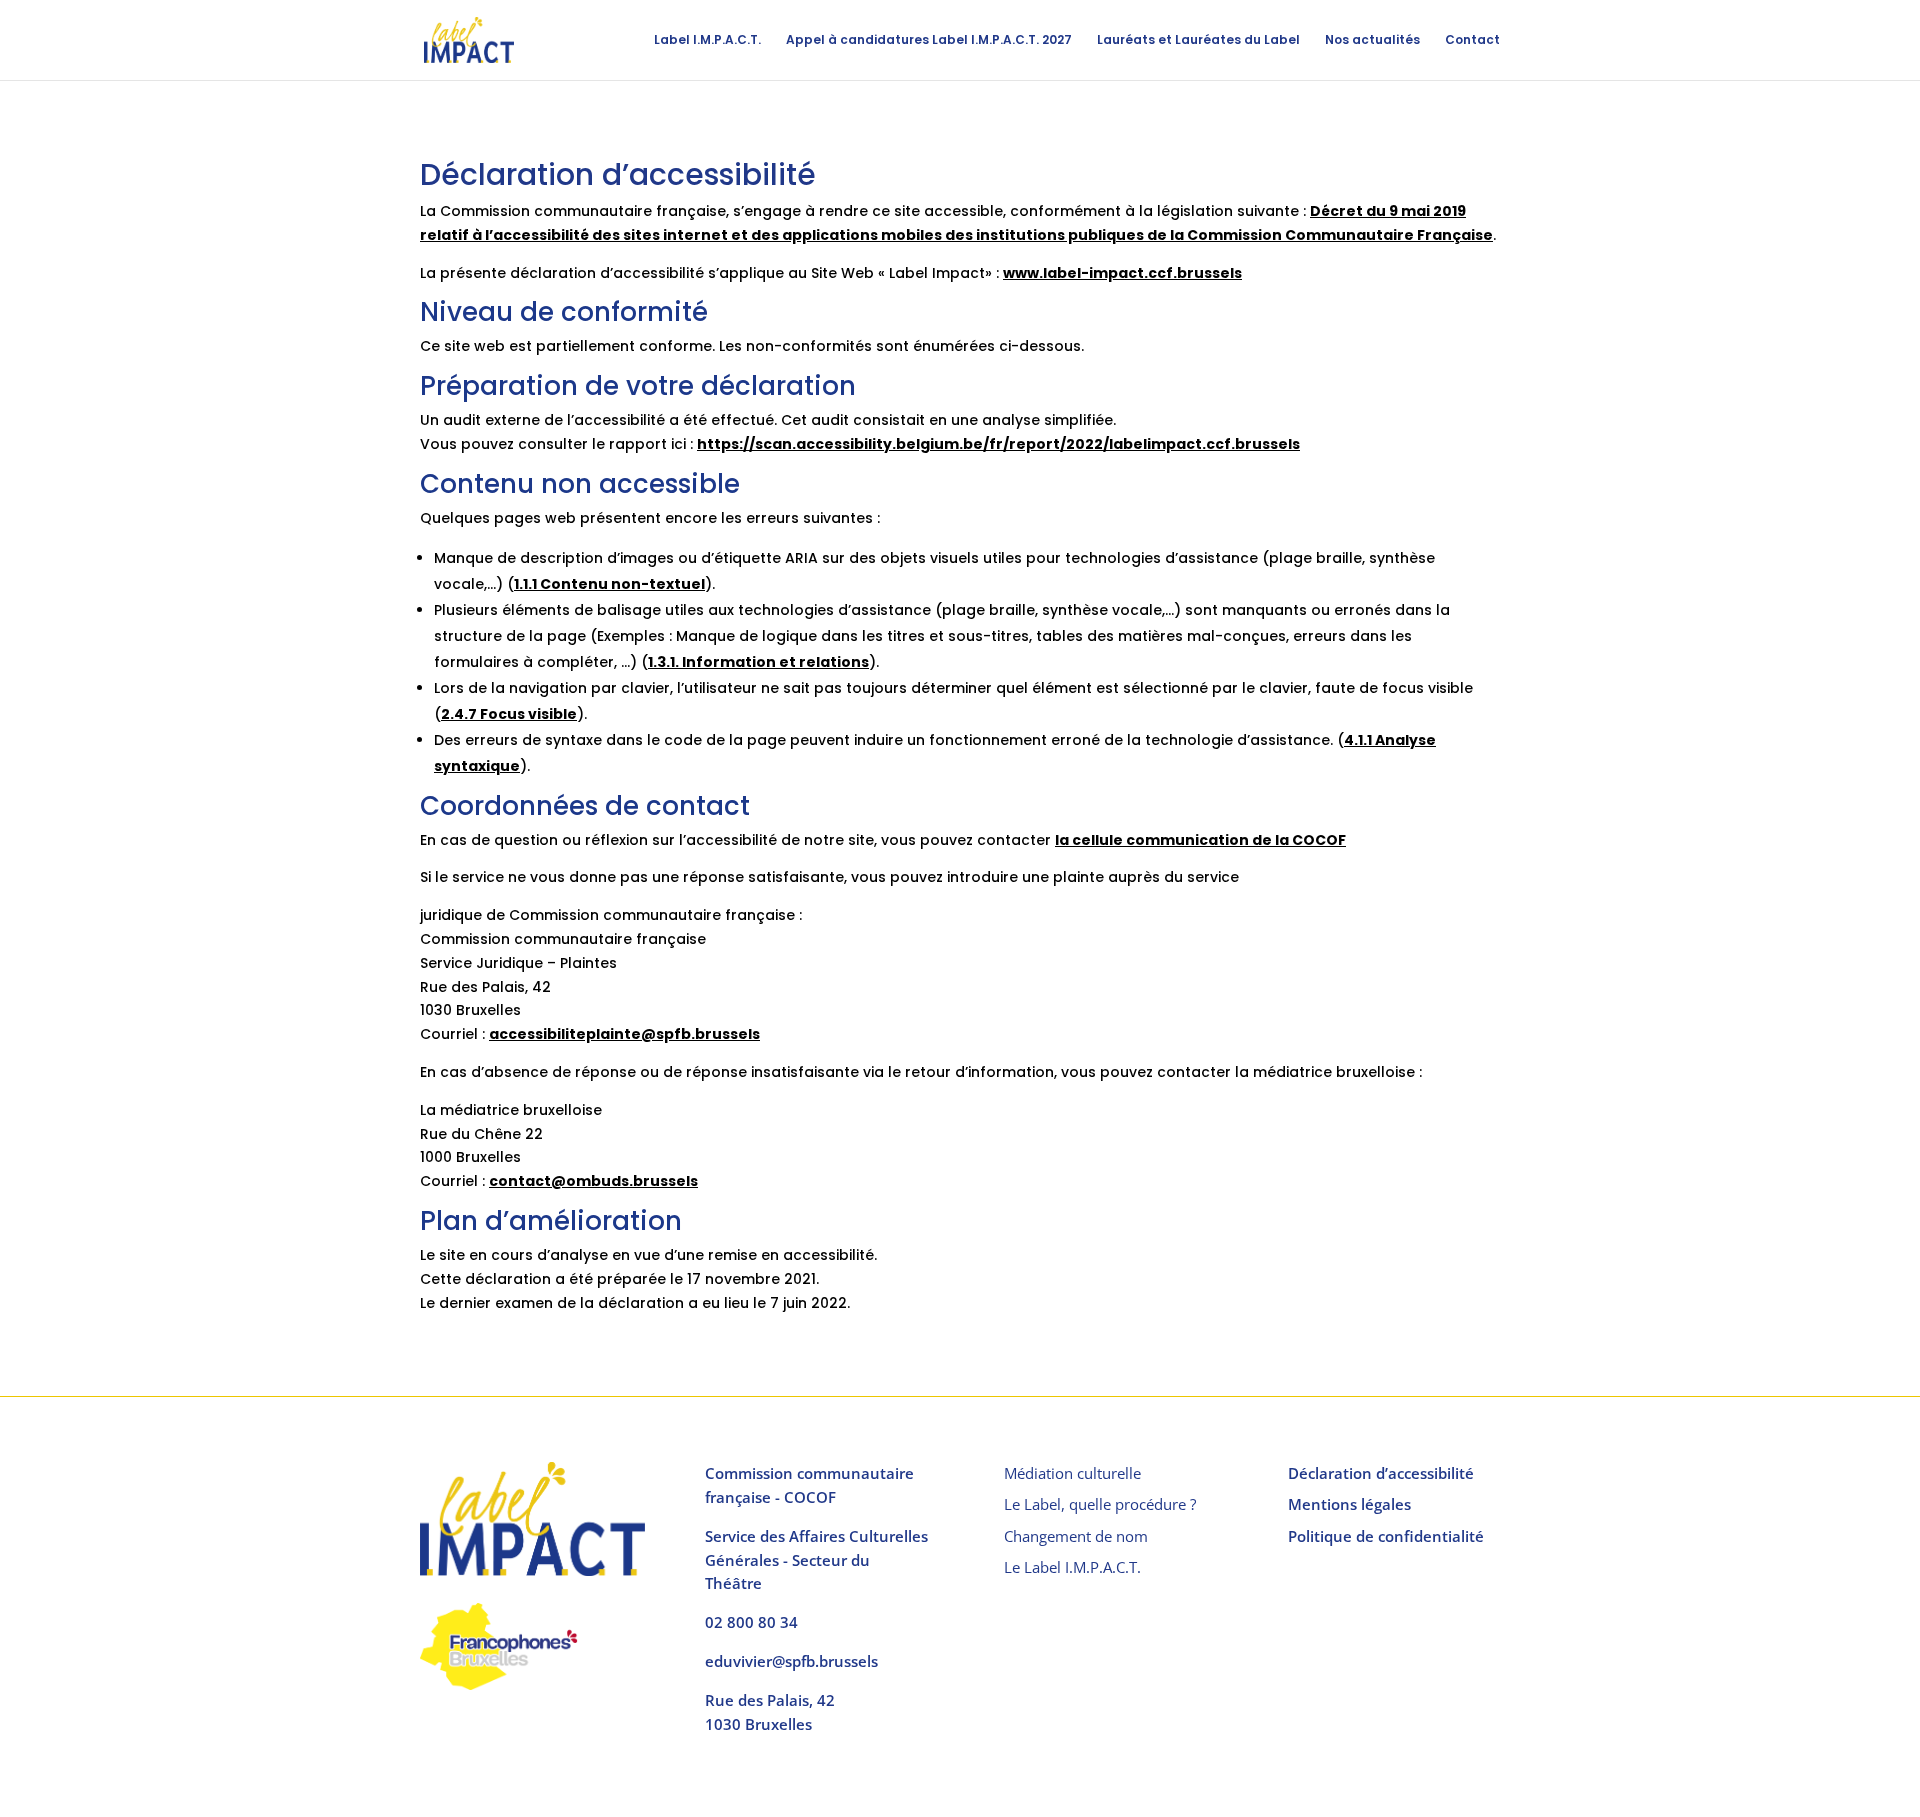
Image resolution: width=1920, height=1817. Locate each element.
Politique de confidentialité (1386, 1536)
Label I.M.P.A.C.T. (707, 40)
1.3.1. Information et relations (758, 662)
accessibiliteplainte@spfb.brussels (624, 1034)
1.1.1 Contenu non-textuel (609, 584)
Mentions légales (1349, 1504)
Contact (1472, 40)
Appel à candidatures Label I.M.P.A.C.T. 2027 (929, 40)
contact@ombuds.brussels (593, 1181)
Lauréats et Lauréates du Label (1198, 40)
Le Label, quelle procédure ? (1100, 1504)
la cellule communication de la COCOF (1200, 840)
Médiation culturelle (1072, 1473)
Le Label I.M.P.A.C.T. (1072, 1567)
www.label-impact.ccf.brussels (1122, 273)
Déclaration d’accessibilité (1381, 1473)
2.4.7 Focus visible (509, 714)
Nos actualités (1372, 40)
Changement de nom (1076, 1536)
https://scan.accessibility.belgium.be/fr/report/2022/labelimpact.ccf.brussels (998, 444)
